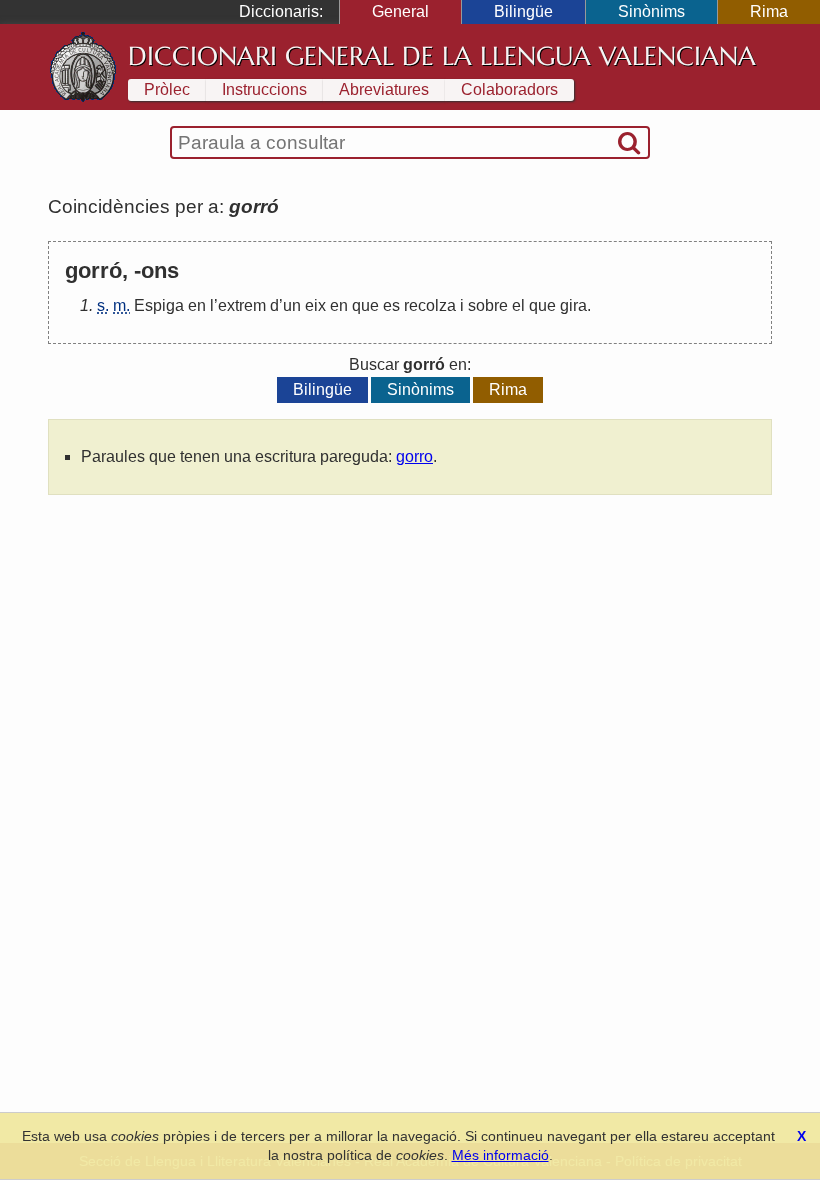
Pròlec (167, 89)
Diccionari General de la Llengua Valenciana (442, 56)
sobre (488, 305)
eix (315, 305)
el (518, 305)
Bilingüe (523, 11)
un (292, 305)
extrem (242, 305)
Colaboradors (509, 89)
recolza (430, 305)
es (391, 305)
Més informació (500, 1155)
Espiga (159, 305)
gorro (414, 456)
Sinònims (651, 11)
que (365, 305)
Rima (769, 11)
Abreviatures (384, 89)
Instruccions (264, 89)
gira (573, 305)
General (400, 11)
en (197, 305)
